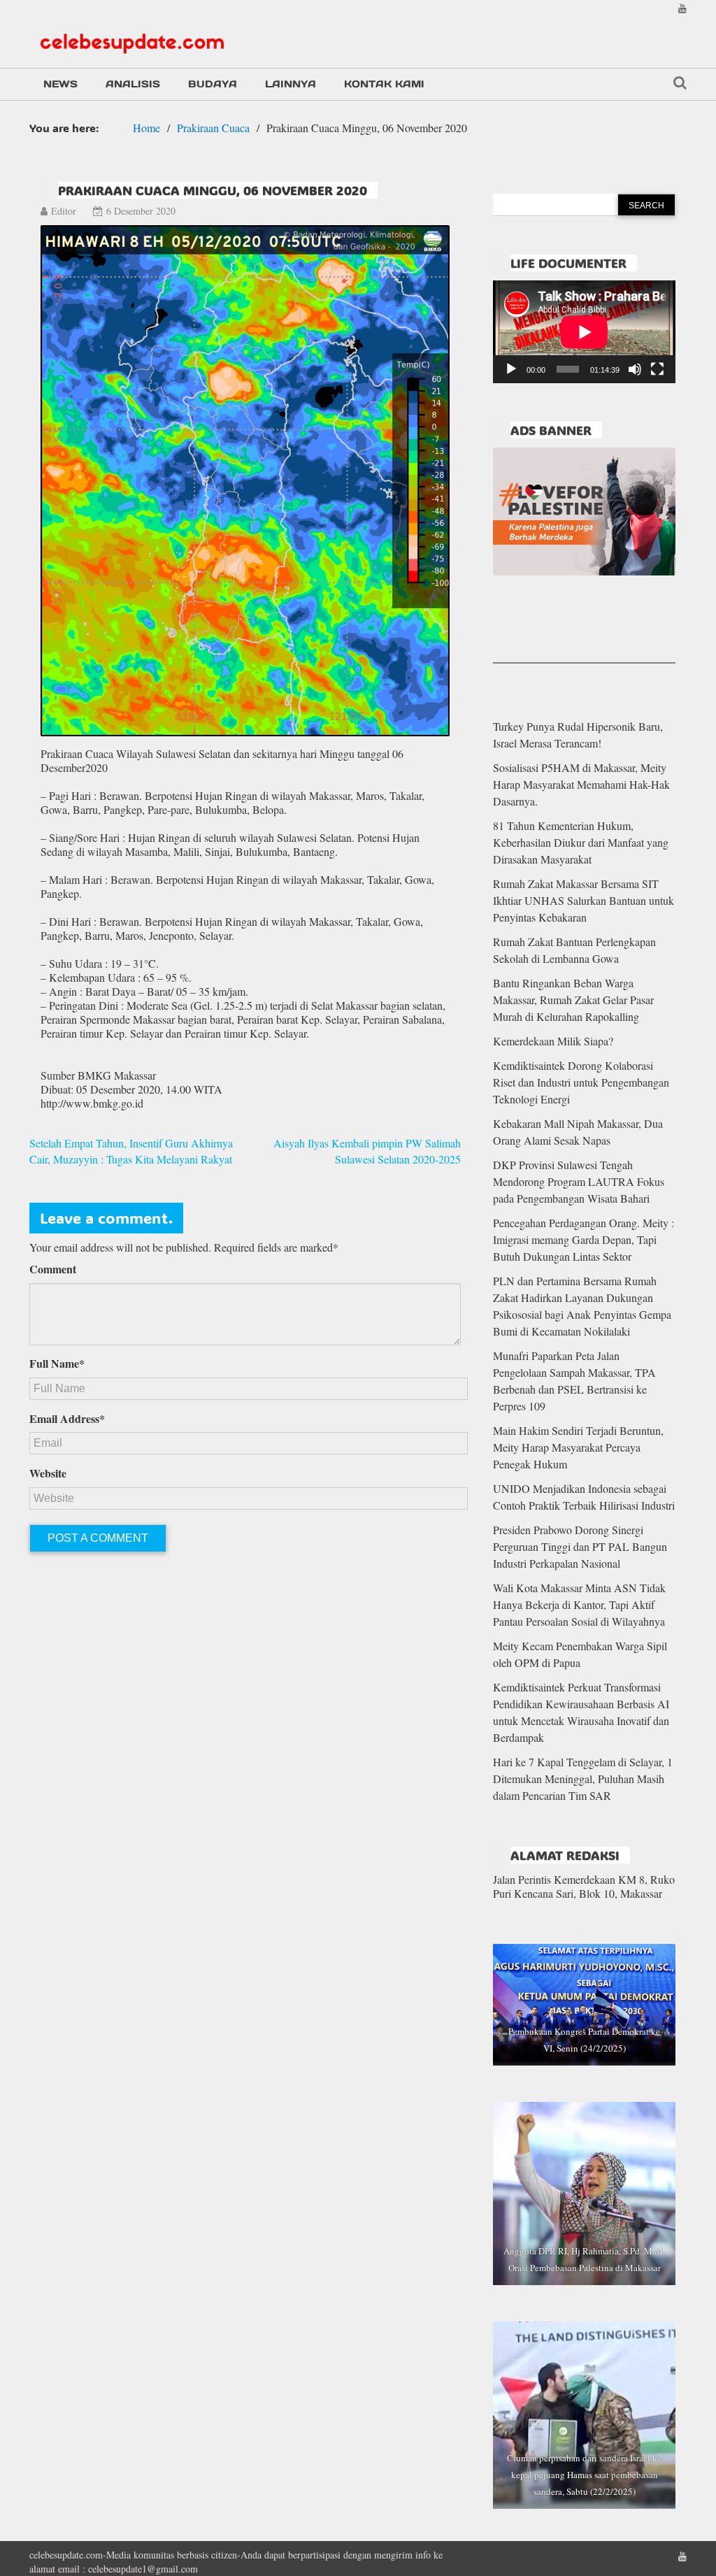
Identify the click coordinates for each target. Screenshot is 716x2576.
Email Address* (67, 1419)
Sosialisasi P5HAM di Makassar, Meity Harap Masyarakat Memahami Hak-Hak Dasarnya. (581, 784)
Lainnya (291, 84)
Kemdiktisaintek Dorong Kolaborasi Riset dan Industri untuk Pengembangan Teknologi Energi (581, 1082)
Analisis (133, 84)
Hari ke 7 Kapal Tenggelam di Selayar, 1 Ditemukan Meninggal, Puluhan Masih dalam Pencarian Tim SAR (583, 1779)
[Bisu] (635, 369)
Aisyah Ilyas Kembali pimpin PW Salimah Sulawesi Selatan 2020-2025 (367, 1151)
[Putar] (511, 369)
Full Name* (57, 1364)
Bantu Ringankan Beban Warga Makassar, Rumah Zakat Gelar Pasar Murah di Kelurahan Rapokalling (573, 1000)
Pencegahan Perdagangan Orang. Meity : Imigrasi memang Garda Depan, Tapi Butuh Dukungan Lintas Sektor (583, 1239)
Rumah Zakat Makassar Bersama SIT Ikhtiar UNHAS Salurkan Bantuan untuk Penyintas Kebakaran (583, 900)
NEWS (60, 84)
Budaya (213, 84)
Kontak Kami (384, 84)
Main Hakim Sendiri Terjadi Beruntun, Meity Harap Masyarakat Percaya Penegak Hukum (578, 1447)
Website (48, 1473)
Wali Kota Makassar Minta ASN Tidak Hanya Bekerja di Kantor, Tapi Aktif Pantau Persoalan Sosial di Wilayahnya (579, 1604)
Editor (64, 211)
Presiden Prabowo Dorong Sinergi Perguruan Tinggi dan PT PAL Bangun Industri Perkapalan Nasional (580, 1546)
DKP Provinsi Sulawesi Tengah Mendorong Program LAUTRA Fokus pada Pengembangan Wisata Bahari (579, 1181)
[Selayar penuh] (657, 369)
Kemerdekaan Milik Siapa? (553, 1041)
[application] (584, 332)
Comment (53, 1269)
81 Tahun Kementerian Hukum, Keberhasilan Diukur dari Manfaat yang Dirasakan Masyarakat (581, 842)
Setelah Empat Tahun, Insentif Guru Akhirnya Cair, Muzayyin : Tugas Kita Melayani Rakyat (131, 1151)
